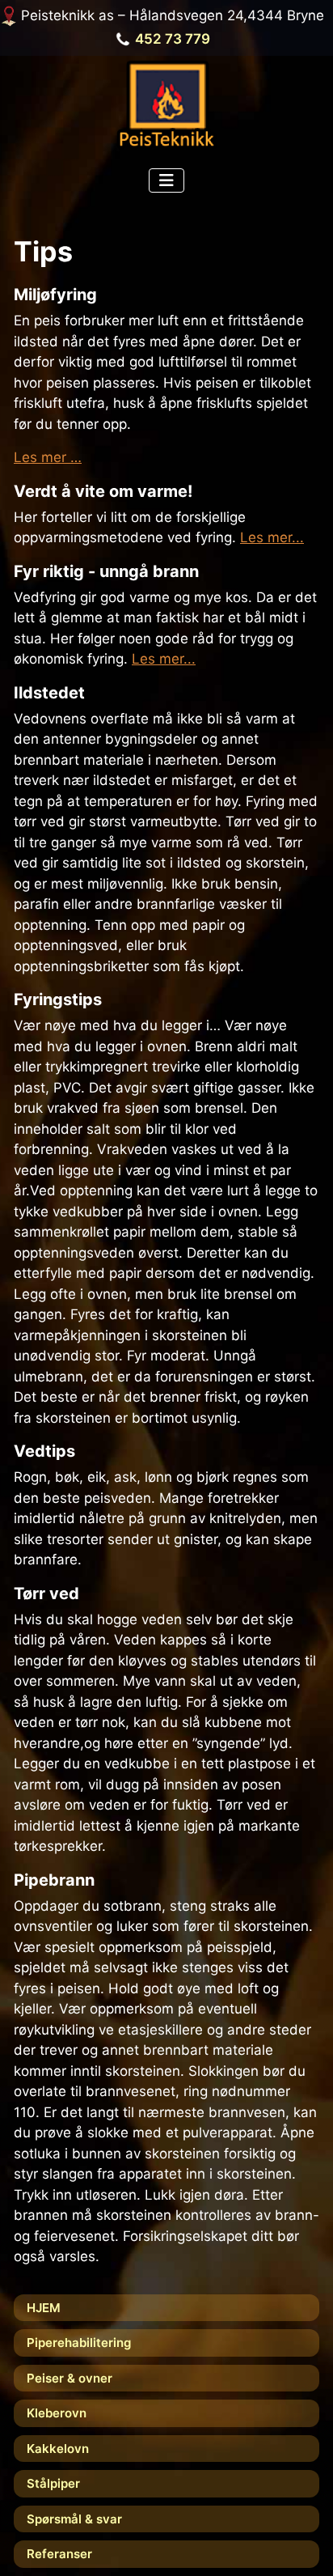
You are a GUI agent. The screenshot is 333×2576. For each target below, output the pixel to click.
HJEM (44, 2308)
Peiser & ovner (70, 2378)
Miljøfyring (55, 295)
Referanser (59, 2554)
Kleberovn (57, 2413)
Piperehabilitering (79, 2343)
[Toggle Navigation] (166, 180)
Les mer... (272, 537)
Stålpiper (53, 2483)
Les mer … (48, 457)
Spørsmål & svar (74, 2519)
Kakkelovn (58, 2449)
